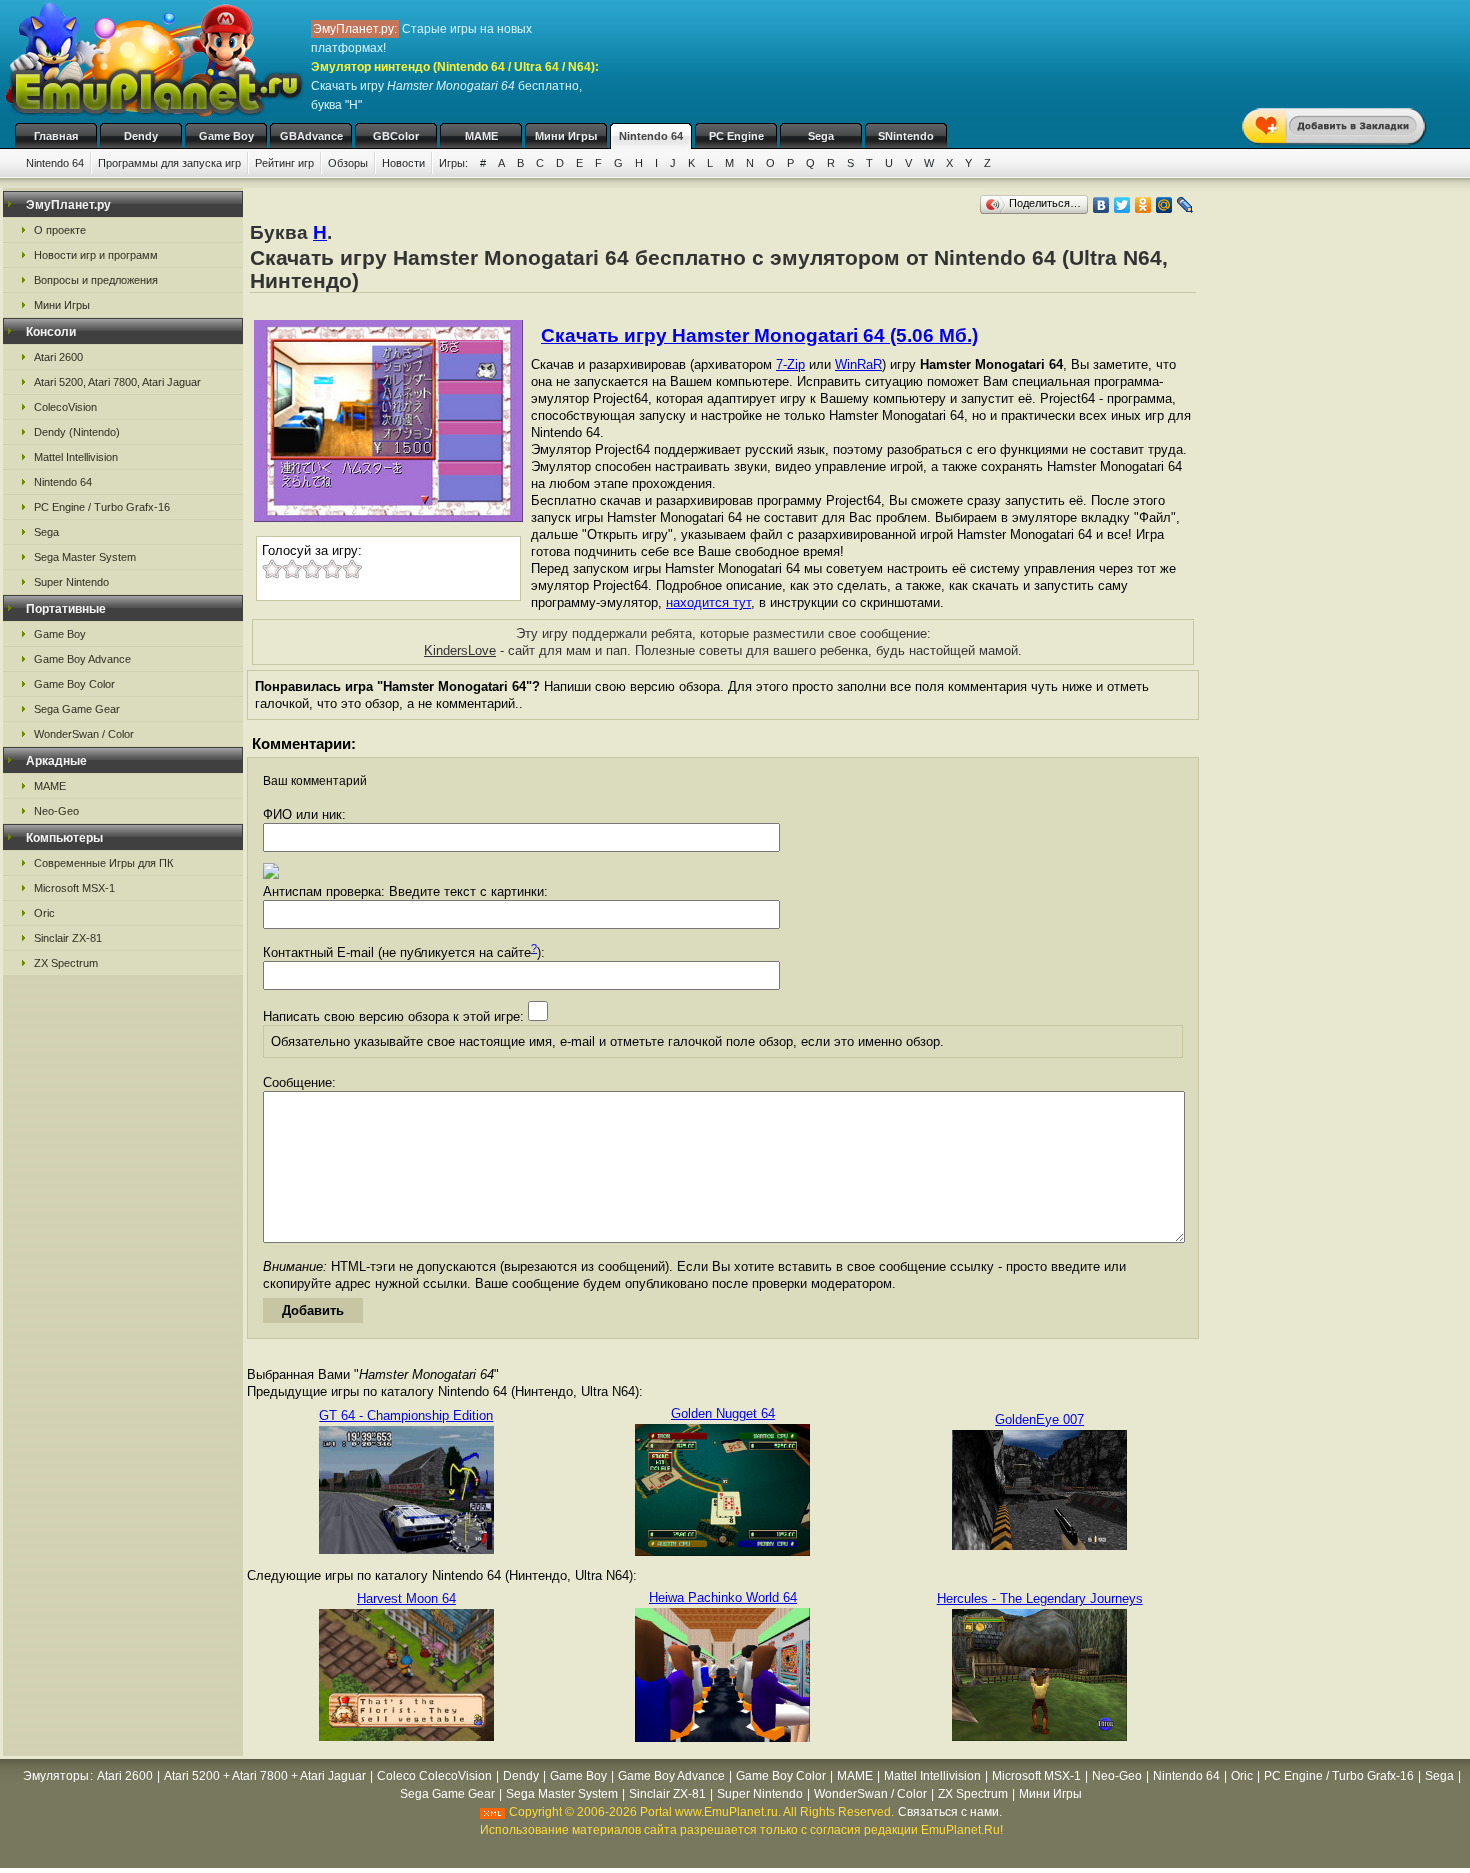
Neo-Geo (56, 811)
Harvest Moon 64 (406, 1598)
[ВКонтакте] (1101, 205)
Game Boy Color (74, 684)
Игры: (453, 163)
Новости (403, 163)
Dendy (141, 136)
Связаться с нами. (950, 1812)
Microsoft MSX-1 (74, 888)
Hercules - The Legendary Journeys (1040, 1598)
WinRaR (858, 364)
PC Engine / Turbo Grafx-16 (102, 507)
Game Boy (226, 136)
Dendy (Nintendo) (77, 432)
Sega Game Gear (77, 709)
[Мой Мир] (1164, 205)
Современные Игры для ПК (103, 863)
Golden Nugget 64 (723, 1413)
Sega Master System (85, 557)
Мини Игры (566, 136)
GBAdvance (311, 136)
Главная (56, 136)
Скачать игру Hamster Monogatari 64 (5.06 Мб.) (759, 335)
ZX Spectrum (66, 963)
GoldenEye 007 (1039, 1419)
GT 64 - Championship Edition (406, 1415)
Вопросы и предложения (96, 280)
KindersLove (460, 650)
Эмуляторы (56, 1776)
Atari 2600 (58, 357)
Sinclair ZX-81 (68, 938)
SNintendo (906, 136)
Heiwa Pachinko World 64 (723, 1597)
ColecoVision (65, 407)
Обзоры (348, 163)
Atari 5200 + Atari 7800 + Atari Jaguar (265, 1776)
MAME (481, 136)
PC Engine (736, 136)
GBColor (396, 136)
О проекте (60, 230)
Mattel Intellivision (76, 457)
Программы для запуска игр (169, 163)
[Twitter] (1122, 205)
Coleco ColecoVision (434, 1776)
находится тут (708, 602)
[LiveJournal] (1185, 205)
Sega (821, 136)
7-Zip (790, 364)
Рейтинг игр (284, 163)
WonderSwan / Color (84, 734)
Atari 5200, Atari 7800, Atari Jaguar (117, 382)
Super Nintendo (71, 582)
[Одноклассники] (1143, 205)
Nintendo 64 (651, 136)
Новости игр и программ (96, 255)
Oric (44, 913)
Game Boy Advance (82, 659)
